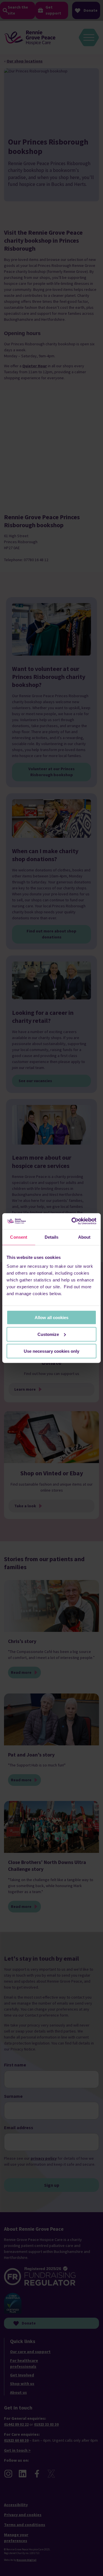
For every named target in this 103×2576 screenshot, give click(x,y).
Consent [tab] (19, 1237)
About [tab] (84, 1237)
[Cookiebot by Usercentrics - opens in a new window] (73, 1221)
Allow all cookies (51, 1318)
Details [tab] (52, 1237)
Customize (48, 1334)
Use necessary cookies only (51, 1351)
